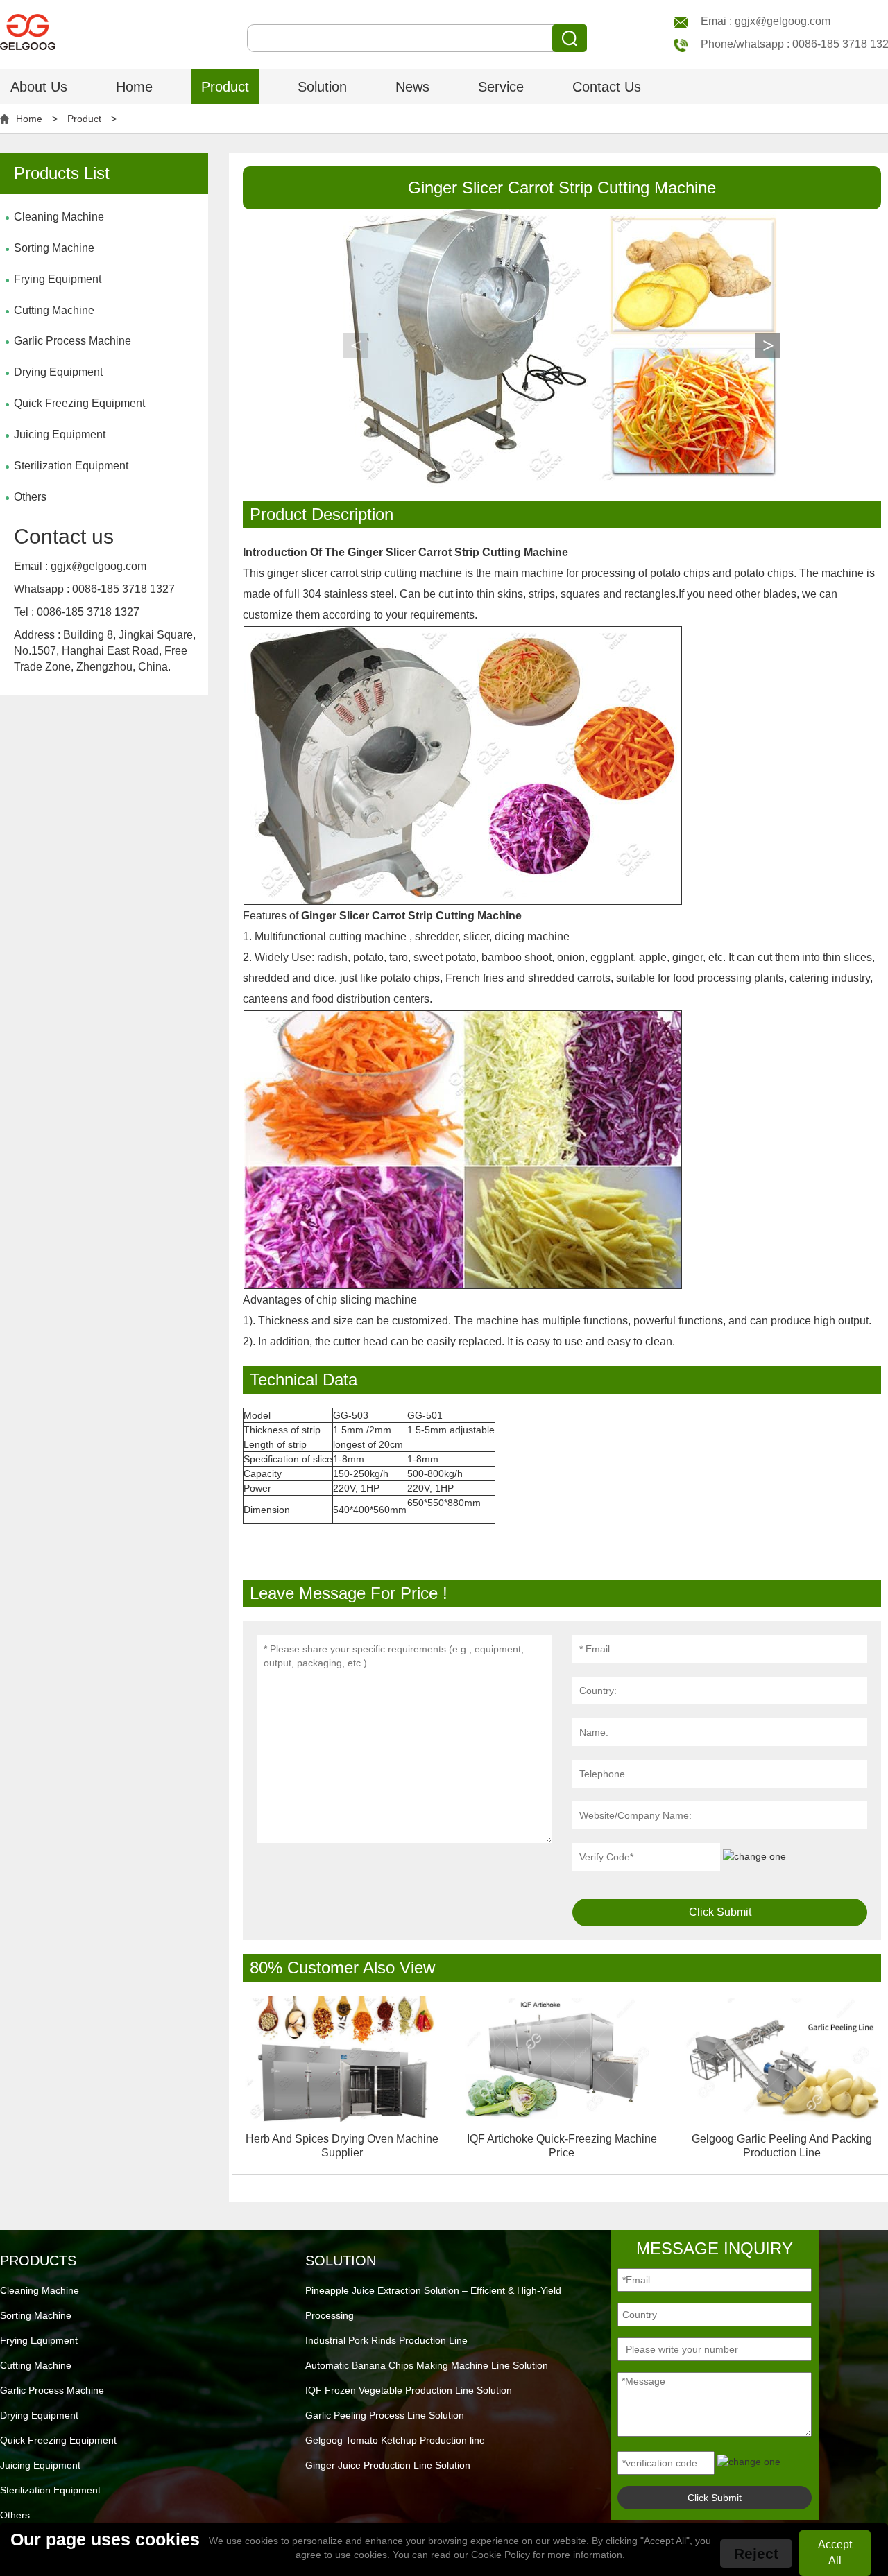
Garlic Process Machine (72, 341)
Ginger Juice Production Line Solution (388, 2465)
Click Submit (720, 1912)
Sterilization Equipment (71, 466)
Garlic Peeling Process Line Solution (385, 2415)
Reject (756, 2553)
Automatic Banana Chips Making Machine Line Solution (427, 2365)
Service (501, 87)
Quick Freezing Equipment (79, 403)
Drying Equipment (58, 372)
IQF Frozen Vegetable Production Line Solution (409, 2390)
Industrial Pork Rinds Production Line (386, 2340)
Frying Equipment (58, 279)
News (412, 87)
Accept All (835, 2552)
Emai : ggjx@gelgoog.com (766, 21)
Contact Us (607, 87)
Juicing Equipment (60, 434)
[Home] (28, 24)
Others (30, 497)
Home (134, 87)
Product (225, 87)
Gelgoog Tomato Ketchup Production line (395, 2440)
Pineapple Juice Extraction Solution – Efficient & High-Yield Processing (433, 2303)
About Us (39, 87)
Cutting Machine (54, 310)
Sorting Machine (54, 248)
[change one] (754, 1856)
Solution (322, 87)
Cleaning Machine (59, 217)
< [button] (356, 345)
